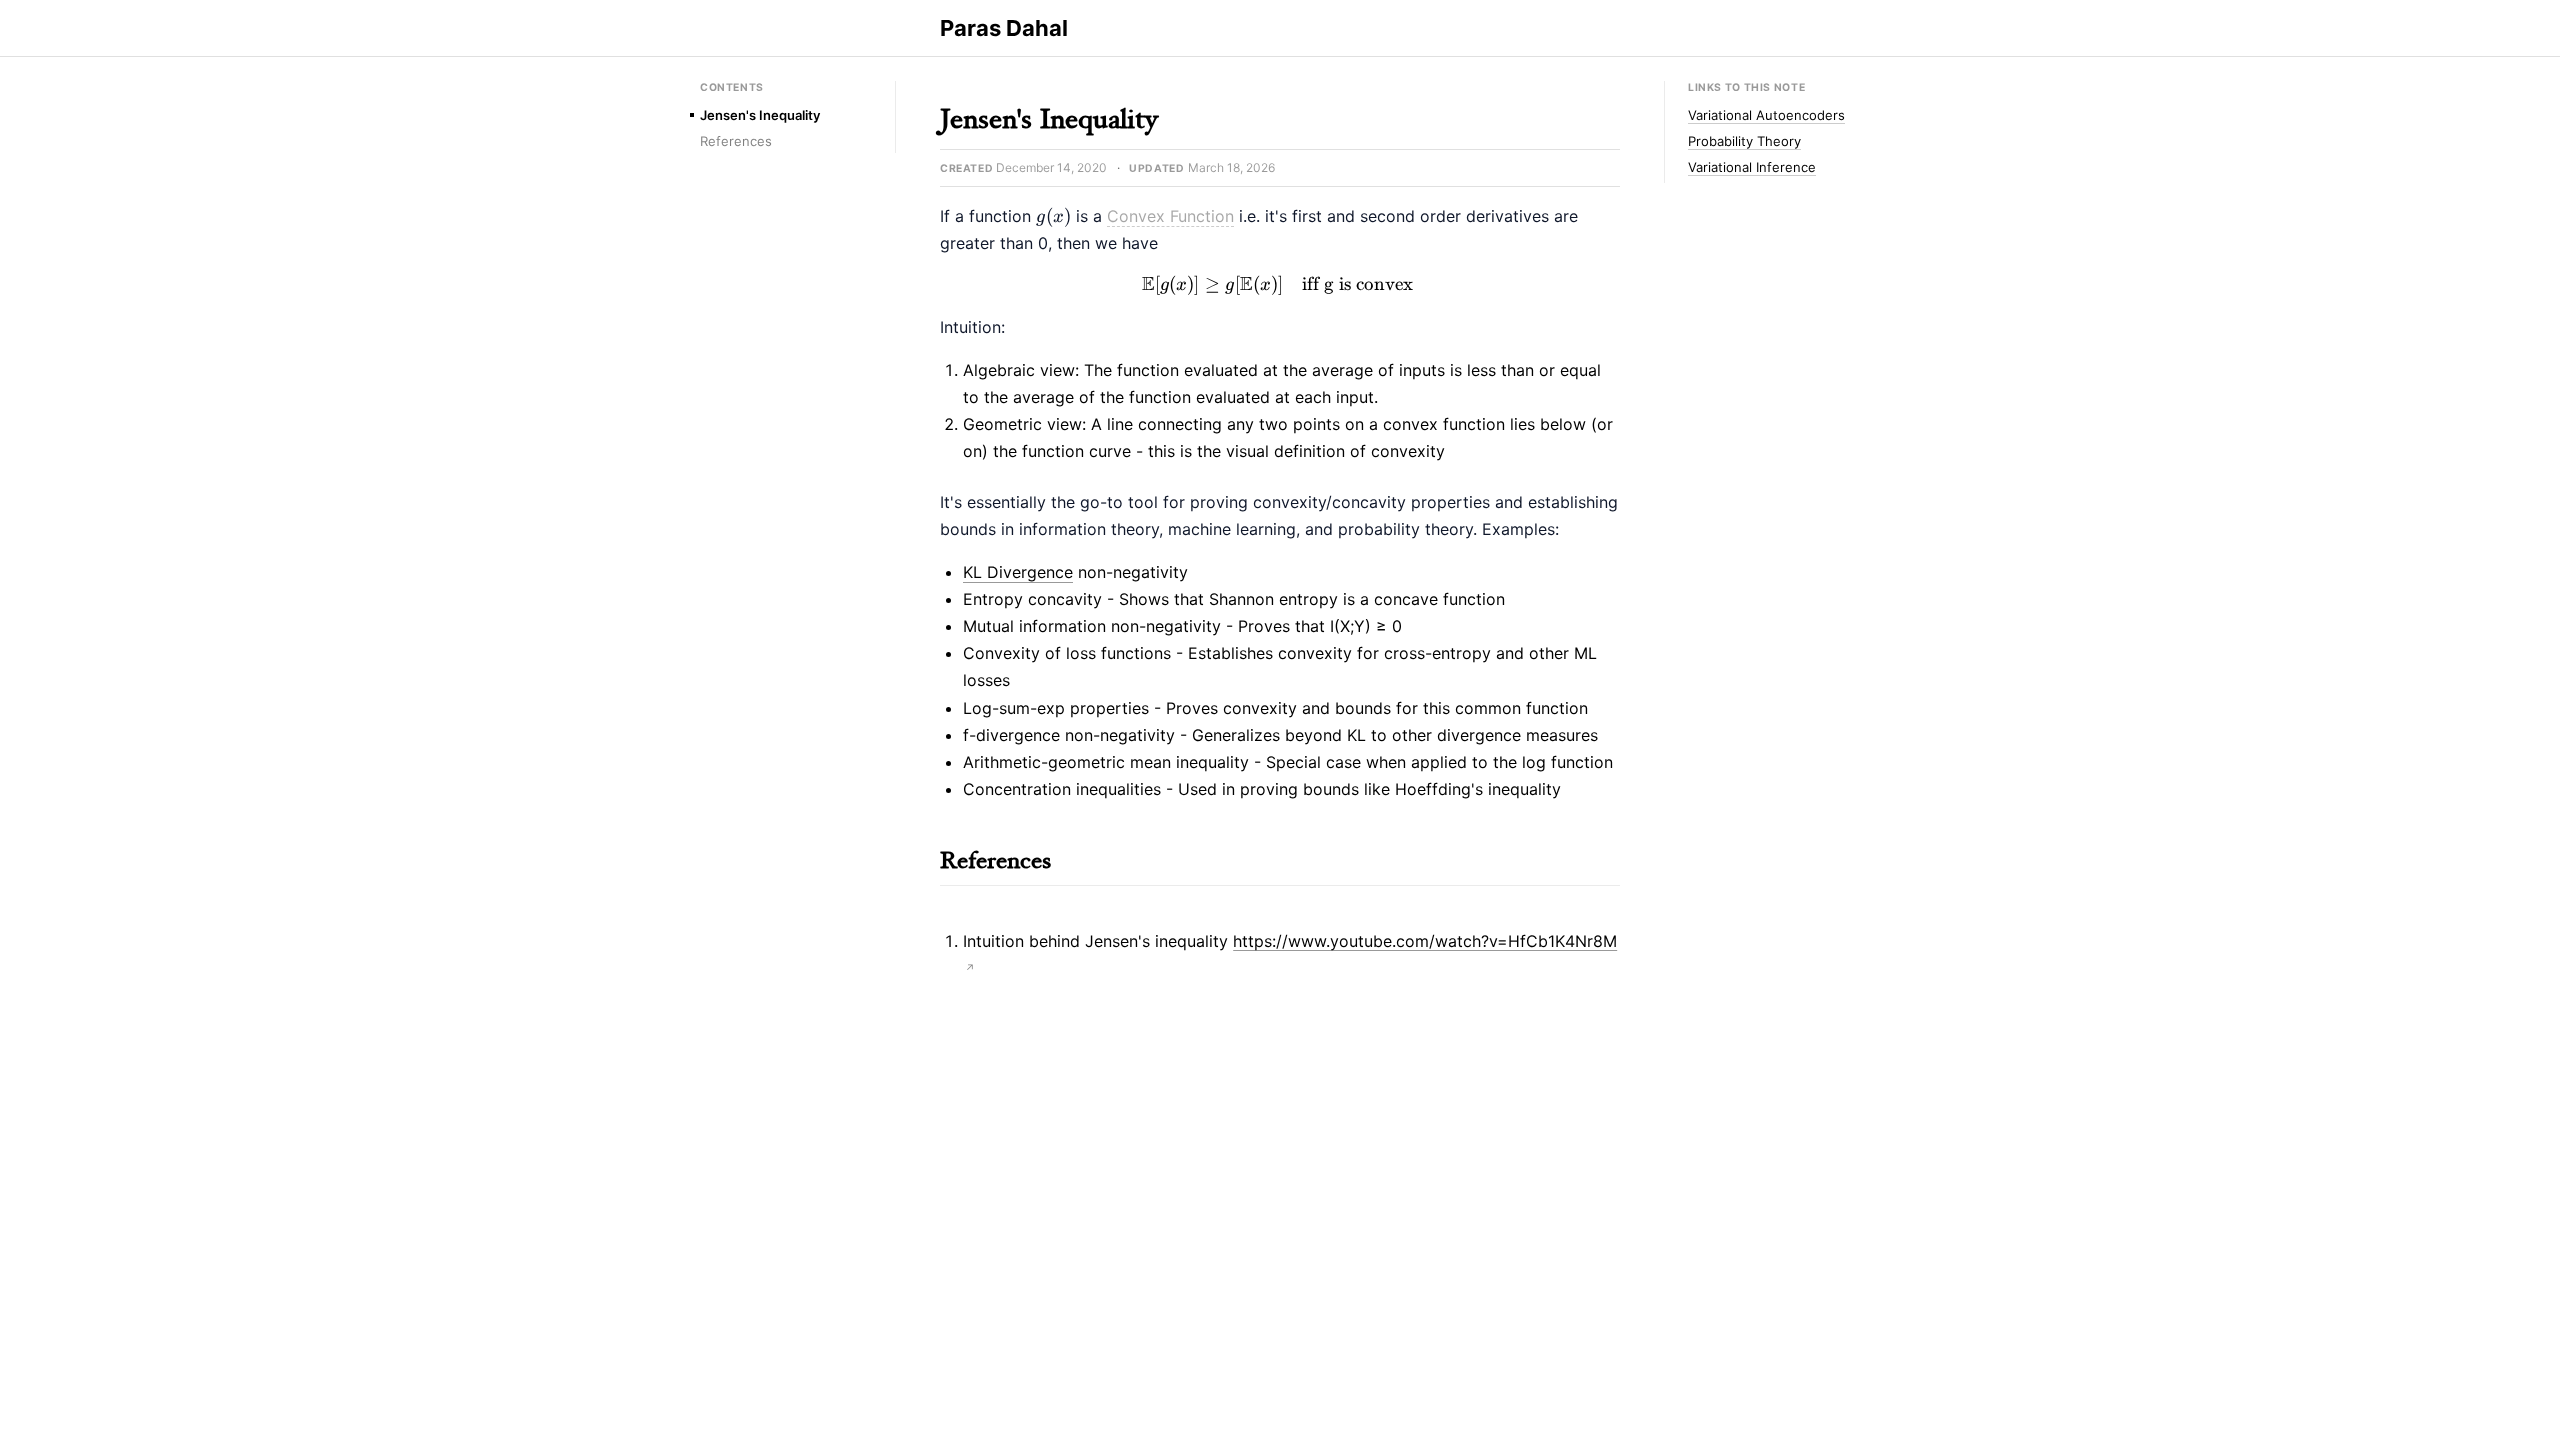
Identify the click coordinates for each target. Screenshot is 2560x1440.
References (736, 141)
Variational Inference (1752, 167)
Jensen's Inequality (760, 115)
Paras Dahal (1004, 28)
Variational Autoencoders (1766, 115)
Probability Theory (1744, 141)
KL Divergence (1018, 572)
